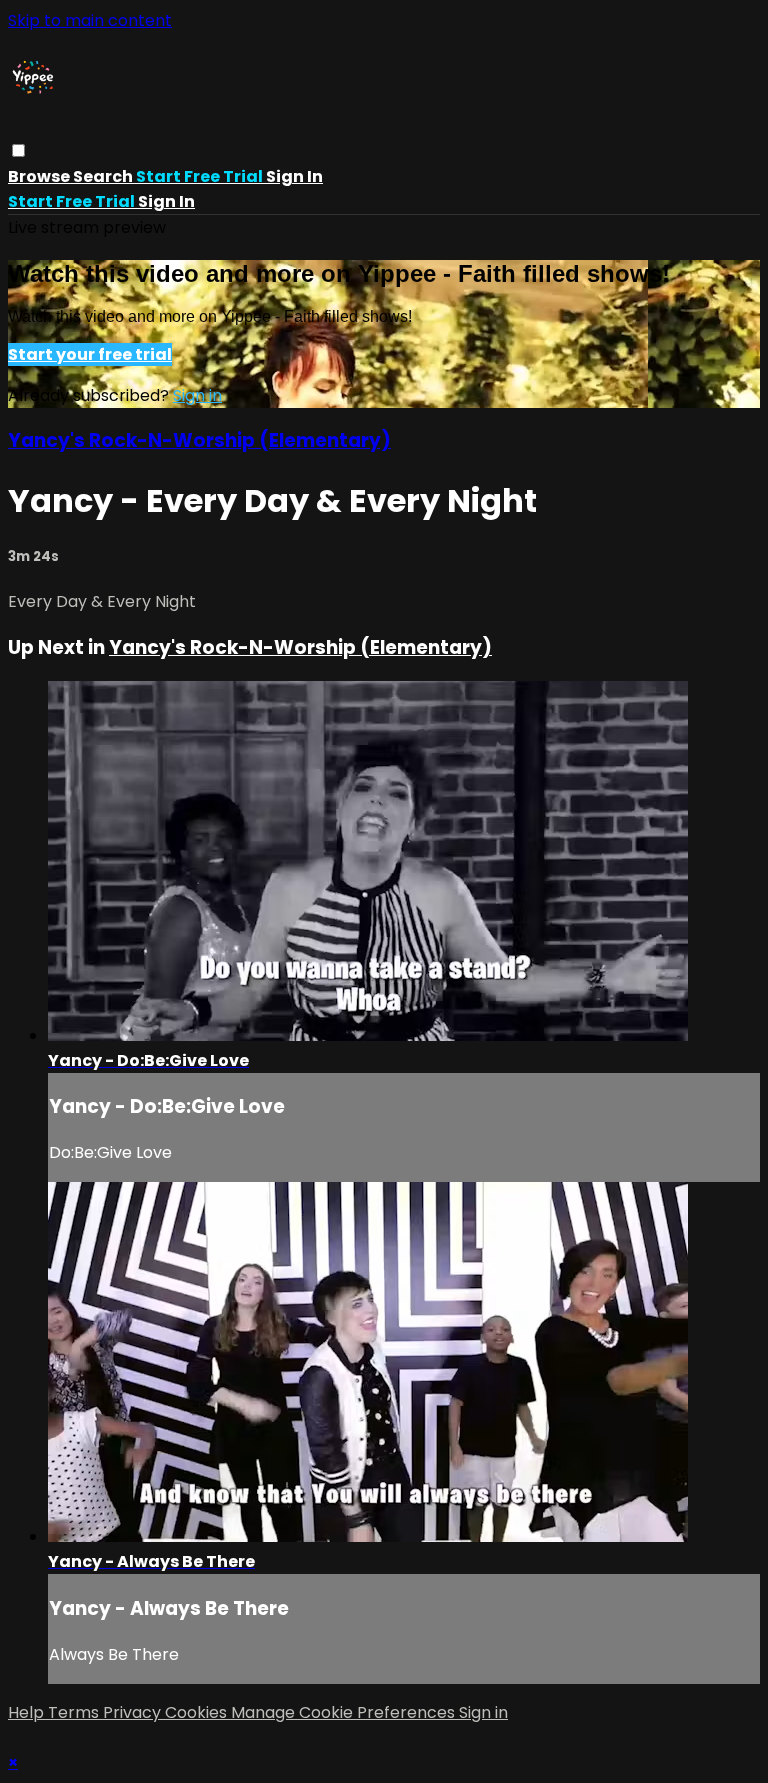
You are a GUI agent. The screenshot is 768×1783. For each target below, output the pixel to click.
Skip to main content (90, 20)
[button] (18, 150)
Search (104, 176)
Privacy (134, 1712)
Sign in (294, 176)
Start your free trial (90, 354)
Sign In (166, 201)
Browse (40, 176)
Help (28, 1712)
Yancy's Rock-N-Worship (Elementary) (199, 440)
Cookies (198, 1712)
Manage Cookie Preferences (345, 1712)
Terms (75, 1712)
